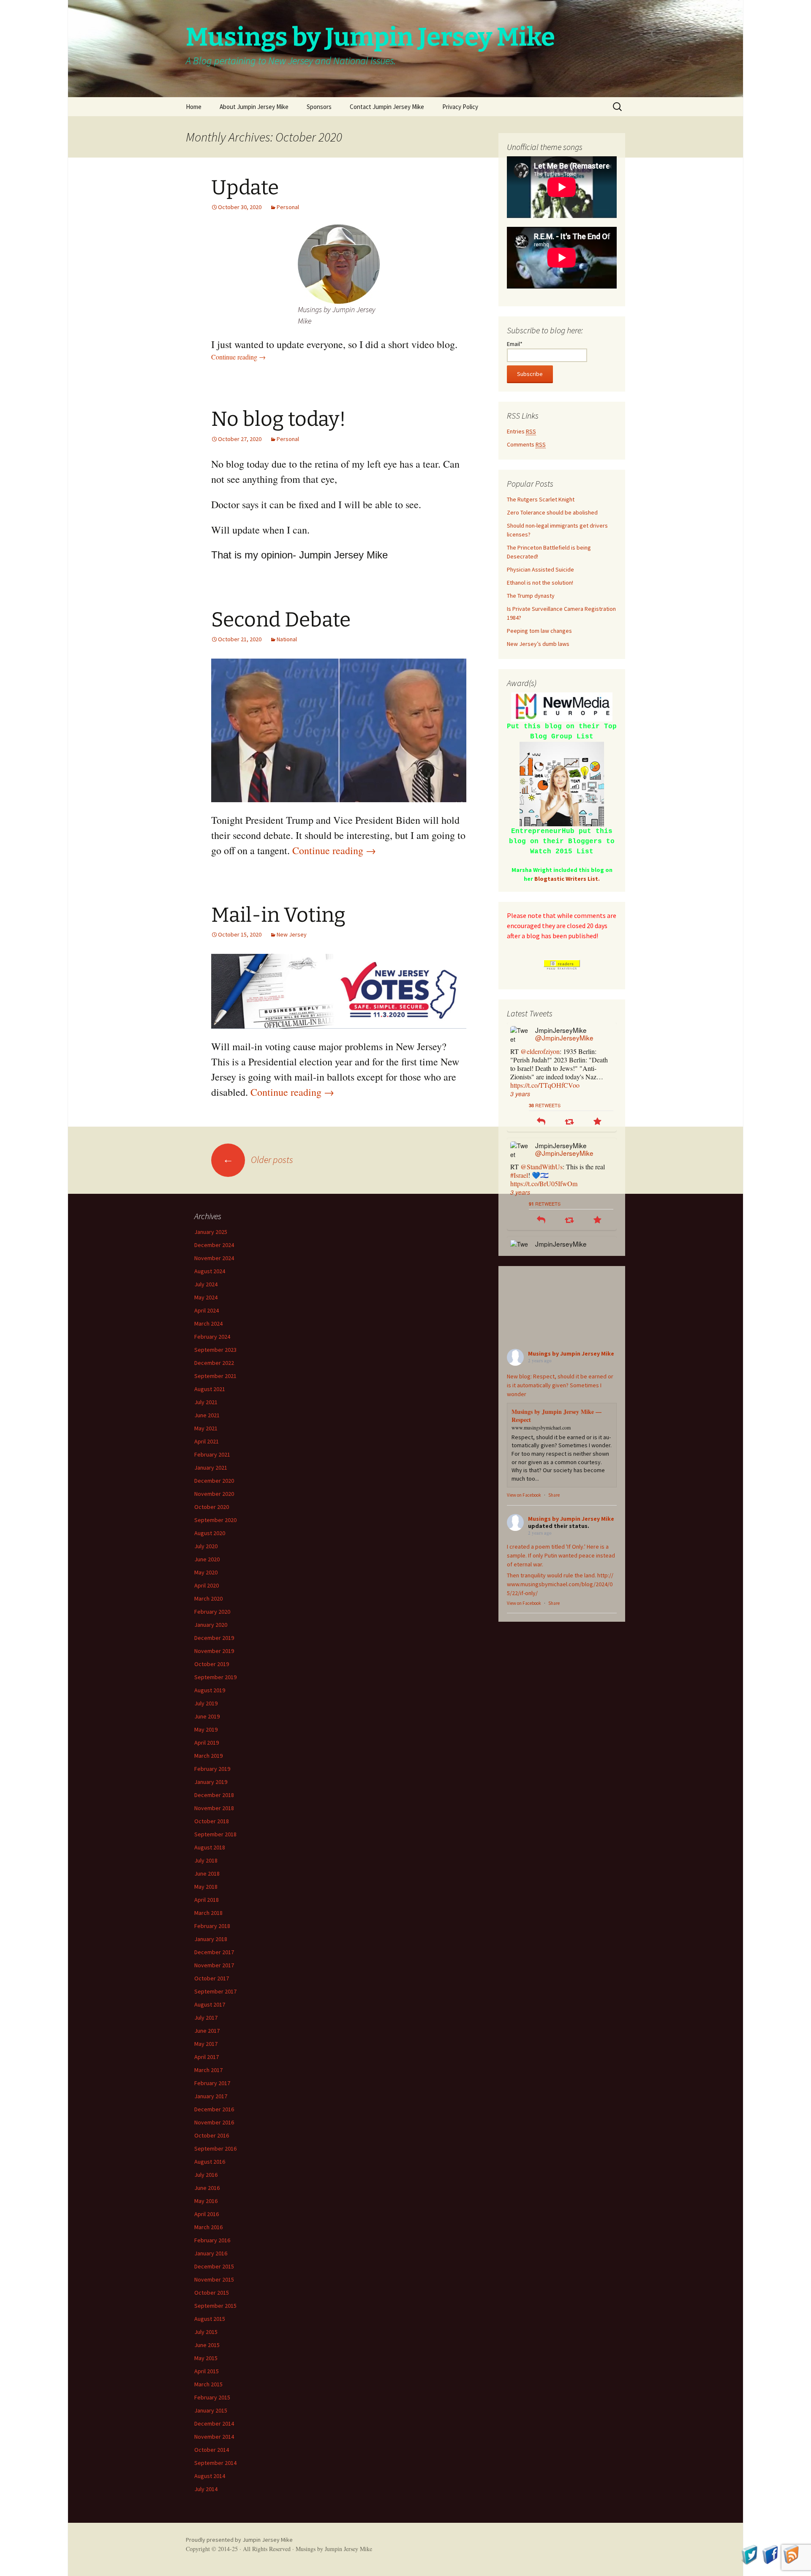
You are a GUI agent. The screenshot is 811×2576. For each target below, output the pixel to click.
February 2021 (212, 1454)
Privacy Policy (460, 107)
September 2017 (215, 1991)
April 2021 (207, 1441)
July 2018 (206, 1860)
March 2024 (208, 1323)
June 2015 (207, 2345)
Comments (526, 444)
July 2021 (206, 1402)
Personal (288, 207)
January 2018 (211, 1939)
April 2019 (207, 1743)
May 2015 (206, 2358)
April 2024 (207, 1310)
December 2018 (214, 1795)
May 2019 (206, 1729)
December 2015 (214, 2266)
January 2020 (211, 1625)
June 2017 (207, 2031)
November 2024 (214, 1258)
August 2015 (210, 2319)
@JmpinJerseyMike (564, 1037)
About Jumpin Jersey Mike (254, 107)
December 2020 (214, 1481)
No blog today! (279, 419)
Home (194, 107)
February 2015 (212, 2397)
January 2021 (211, 1468)
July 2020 (206, 1546)
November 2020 (214, 1494)
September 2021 (215, 1376)
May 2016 (206, 2201)
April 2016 (207, 2214)
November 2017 (214, 1965)
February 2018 (212, 1926)
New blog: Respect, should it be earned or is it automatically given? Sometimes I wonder (560, 1385)
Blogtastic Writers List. (567, 879)
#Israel (519, 1060)
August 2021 (210, 1389)
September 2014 (215, 2463)
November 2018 (214, 1808)
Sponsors (319, 107)
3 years (520, 1077)
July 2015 (206, 2332)
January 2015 (211, 2410)
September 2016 (215, 2148)
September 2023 (215, 1350)
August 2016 (210, 2162)
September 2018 (215, 1834)
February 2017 (212, 2083)
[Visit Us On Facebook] (770, 2554)
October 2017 (212, 1978)
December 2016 (214, 2109)
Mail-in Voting (278, 915)
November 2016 (214, 2122)
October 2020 (212, 1507)
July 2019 (206, 1703)
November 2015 (214, 2279)
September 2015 (215, 2306)
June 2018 (207, 1873)
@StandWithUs (542, 1051)
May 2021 (206, 1428)
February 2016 (212, 2240)
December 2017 (214, 1952)
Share (554, 1495)
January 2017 (211, 2096)
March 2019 (208, 1756)
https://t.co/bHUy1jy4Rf (543, 1183)
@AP (577, 1150)
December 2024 (214, 1245)
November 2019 (214, 1651)
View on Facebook (524, 1495)
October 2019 (212, 1664)
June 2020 (207, 1559)
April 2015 (207, 2371)
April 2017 (207, 2057)
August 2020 (210, 1533)
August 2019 (210, 1690)
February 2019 (212, 1769)
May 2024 (206, 1297)
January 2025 (211, 1232)
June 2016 (207, 2188)
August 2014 (210, 2476)
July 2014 (206, 2489)
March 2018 (208, 1913)
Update (245, 188)
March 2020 (208, 1598)
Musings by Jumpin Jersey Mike (571, 1353)
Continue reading (238, 357)
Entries (521, 431)
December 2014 (214, 2424)
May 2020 (206, 1572)
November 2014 (214, 2437)
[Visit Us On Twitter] (750, 2554)
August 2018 (210, 1847)
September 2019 (215, 1677)
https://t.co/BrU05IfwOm (544, 1068)
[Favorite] (597, 1105)
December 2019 (214, 1638)
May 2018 (206, 1887)
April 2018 (207, 1900)
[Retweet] (569, 1105)
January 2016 (211, 2253)
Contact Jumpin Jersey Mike (387, 107)
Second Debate (281, 620)
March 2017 (208, 2070)
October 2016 (212, 2135)
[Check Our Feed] (791, 2554)
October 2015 (212, 2293)
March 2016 (208, 2227)
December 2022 (214, 1363)
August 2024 (210, 1271)
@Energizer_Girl (543, 1150)
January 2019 (211, 1782)
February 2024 (212, 1337)
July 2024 (206, 1284)
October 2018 (212, 1821)
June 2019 (207, 1716)
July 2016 (206, 2175)
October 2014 (212, 2450)
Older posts (258, 1160)
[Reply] (541, 1105)
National (287, 639)
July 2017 (206, 2018)
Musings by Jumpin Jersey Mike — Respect (557, 1416)
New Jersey (292, 934)
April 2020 (207, 1585)
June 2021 (207, 1415)
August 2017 (210, 2004)
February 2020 (212, 1612)
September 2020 (215, 1520)
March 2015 (208, 2384)
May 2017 (206, 2044)
